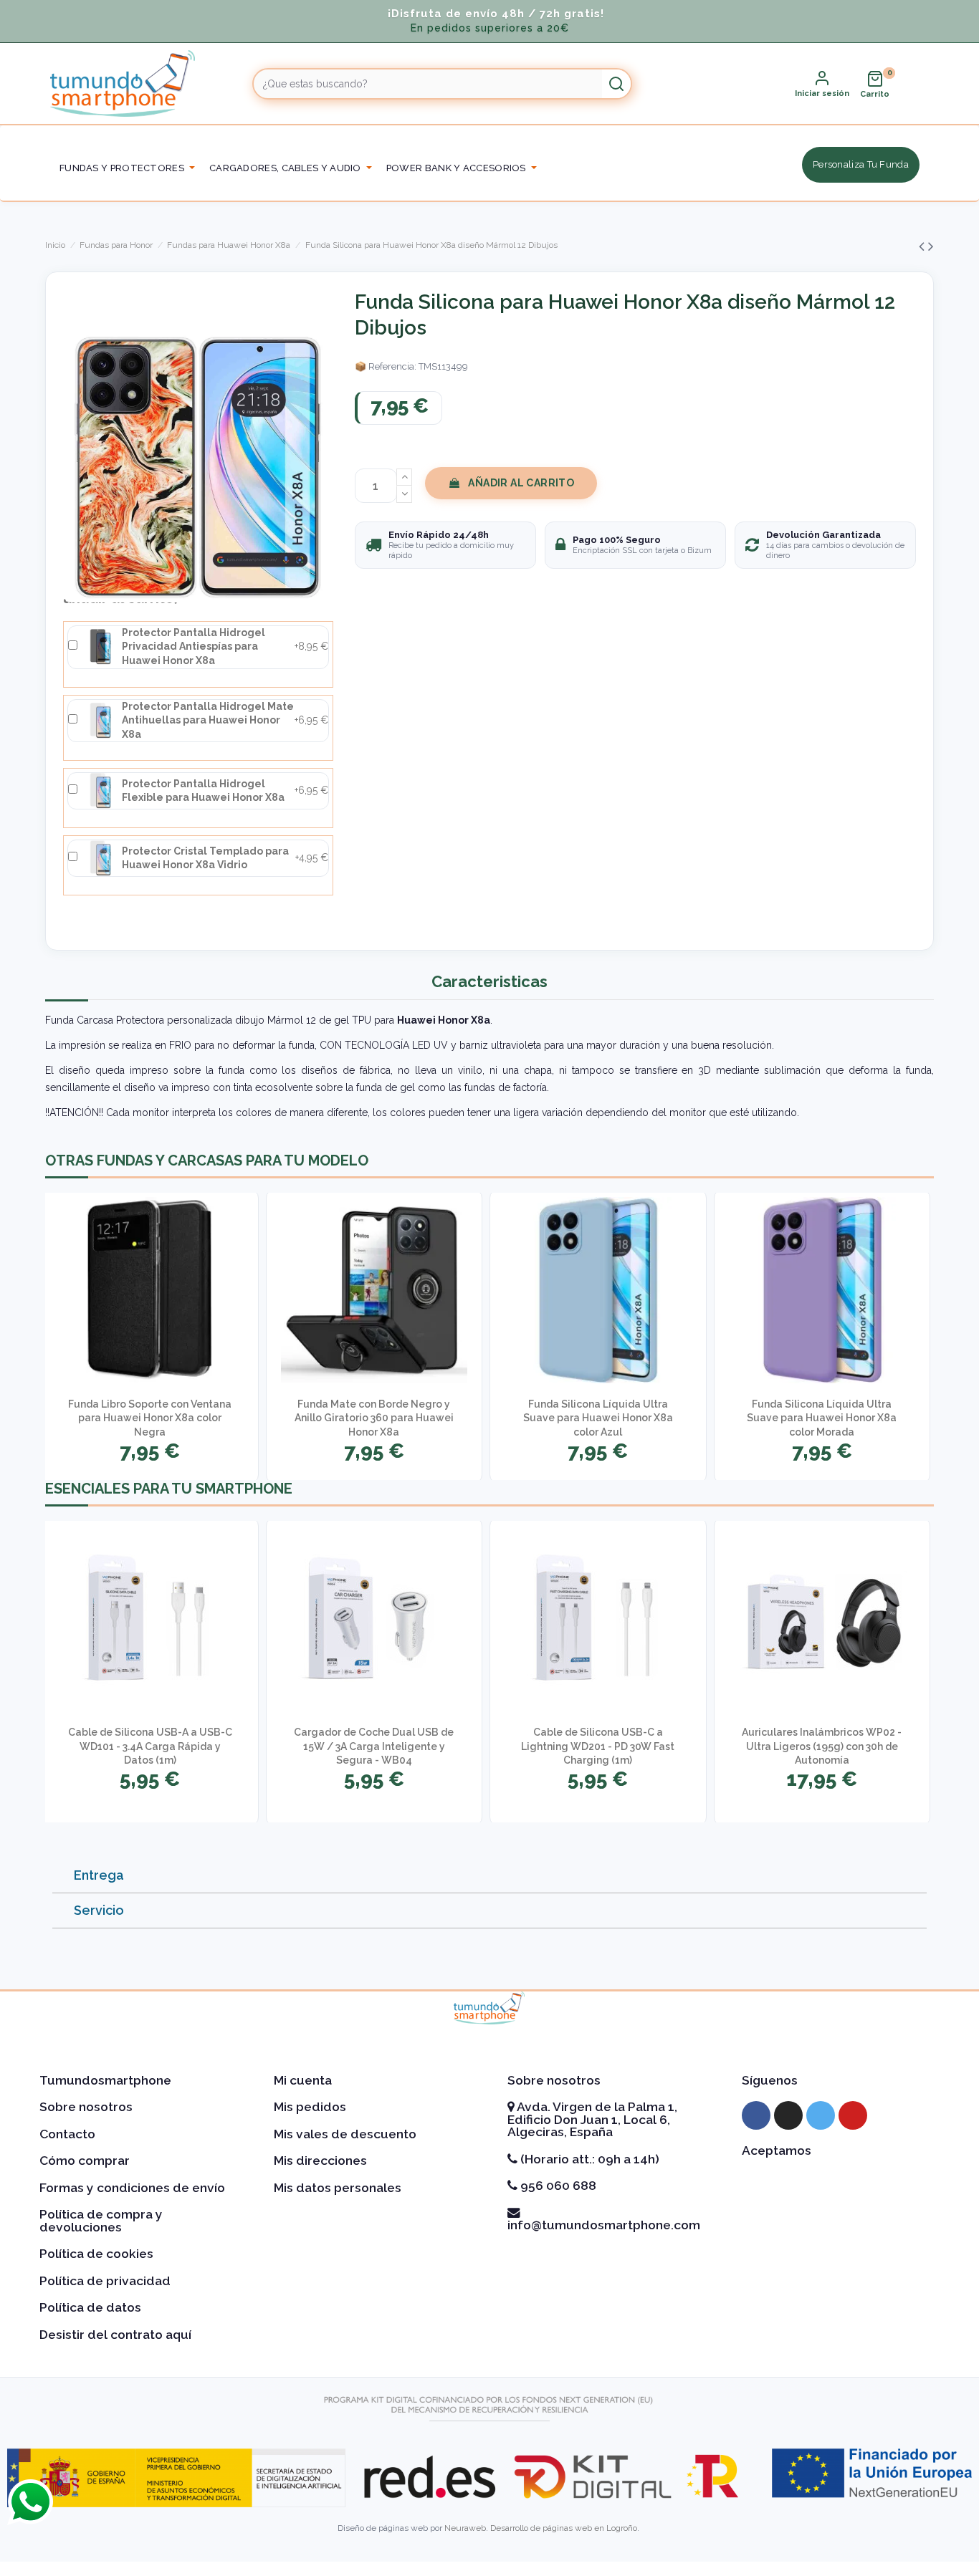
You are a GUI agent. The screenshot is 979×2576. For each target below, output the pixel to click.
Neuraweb (465, 2528)
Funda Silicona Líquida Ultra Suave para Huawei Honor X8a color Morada (822, 1418)
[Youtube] (853, 2115)
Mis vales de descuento (345, 2134)
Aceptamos (777, 2150)
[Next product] (931, 246)
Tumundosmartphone (105, 2080)
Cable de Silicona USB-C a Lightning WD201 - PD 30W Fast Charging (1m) (598, 1746)
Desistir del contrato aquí (115, 2335)
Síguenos (770, 2080)
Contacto (67, 2134)
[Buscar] (616, 84)
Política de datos (90, 2307)
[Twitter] (821, 2115)
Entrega (99, 1875)
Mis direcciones (320, 2161)
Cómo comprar (85, 2161)
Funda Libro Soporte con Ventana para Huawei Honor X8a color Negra (150, 1418)
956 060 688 (557, 2186)
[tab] (489, 1876)
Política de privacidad (105, 2281)
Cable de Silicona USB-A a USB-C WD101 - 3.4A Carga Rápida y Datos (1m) (150, 1746)
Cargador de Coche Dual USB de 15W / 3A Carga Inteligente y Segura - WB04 (374, 1746)
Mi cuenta (303, 2080)
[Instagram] (788, 2115)
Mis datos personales (338, 2188)
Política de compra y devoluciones (101, 2221)
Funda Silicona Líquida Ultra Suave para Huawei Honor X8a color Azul (598, 1418)
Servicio (99, 1910)
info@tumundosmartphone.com (604, 2225)
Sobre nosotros (86, 2107)
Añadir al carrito (521, 483)
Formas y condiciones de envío (132, 2188)
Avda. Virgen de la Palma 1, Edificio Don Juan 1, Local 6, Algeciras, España (592, 2119)
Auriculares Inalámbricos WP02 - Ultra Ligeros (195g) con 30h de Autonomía (822, 1746)
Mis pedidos (310, 2107)
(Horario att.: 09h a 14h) (588, 2159)
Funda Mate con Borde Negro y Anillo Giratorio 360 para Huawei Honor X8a (374, 1418)
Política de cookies (96, 2254)
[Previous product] (923, 246)
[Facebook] (756, 2115)
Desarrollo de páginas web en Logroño (564, 2528)
